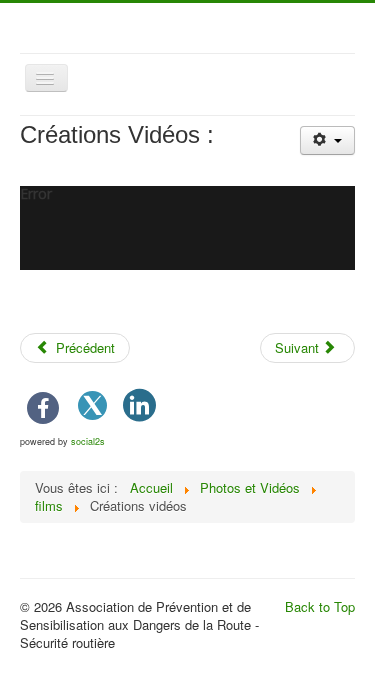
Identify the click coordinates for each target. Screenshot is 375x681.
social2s (88, 441)
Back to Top (320, 606)
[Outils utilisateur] (327, 140)
